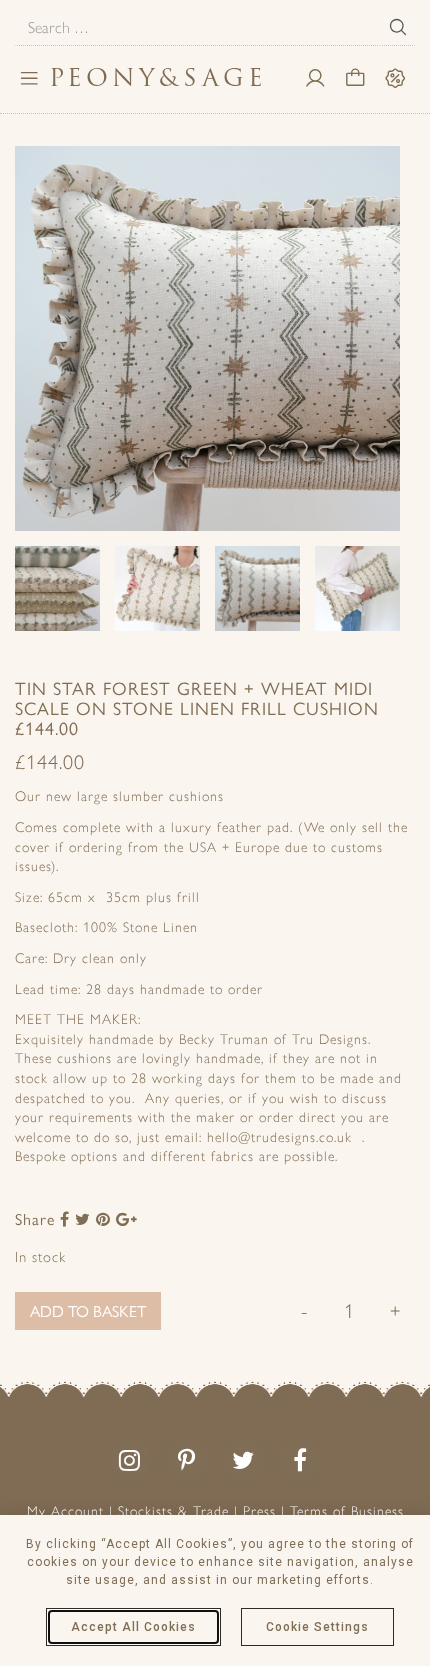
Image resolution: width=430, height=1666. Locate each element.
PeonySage (158, 77)
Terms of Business (347, 1511)
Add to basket (88, 1310)
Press (259, 1511)
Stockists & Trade (173, 1511)
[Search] (397, 27)
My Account (65, 1511)
